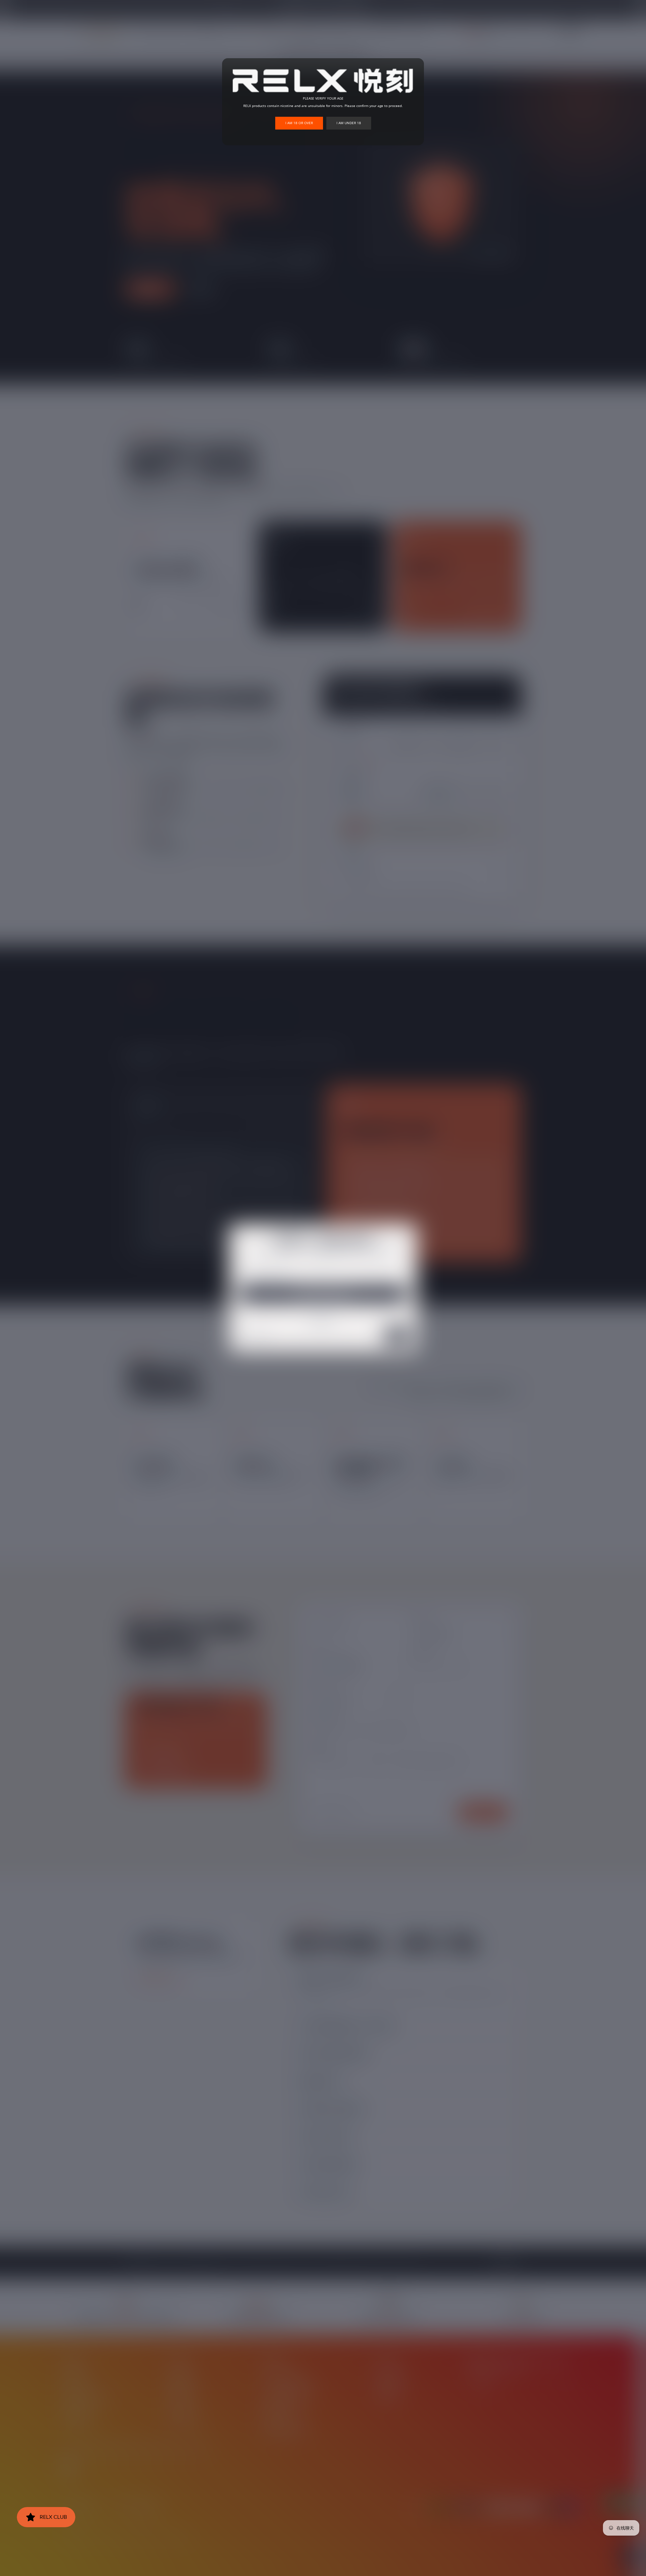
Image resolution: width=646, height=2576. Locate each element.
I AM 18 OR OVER (299, 123)
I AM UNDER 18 (349, 123)
